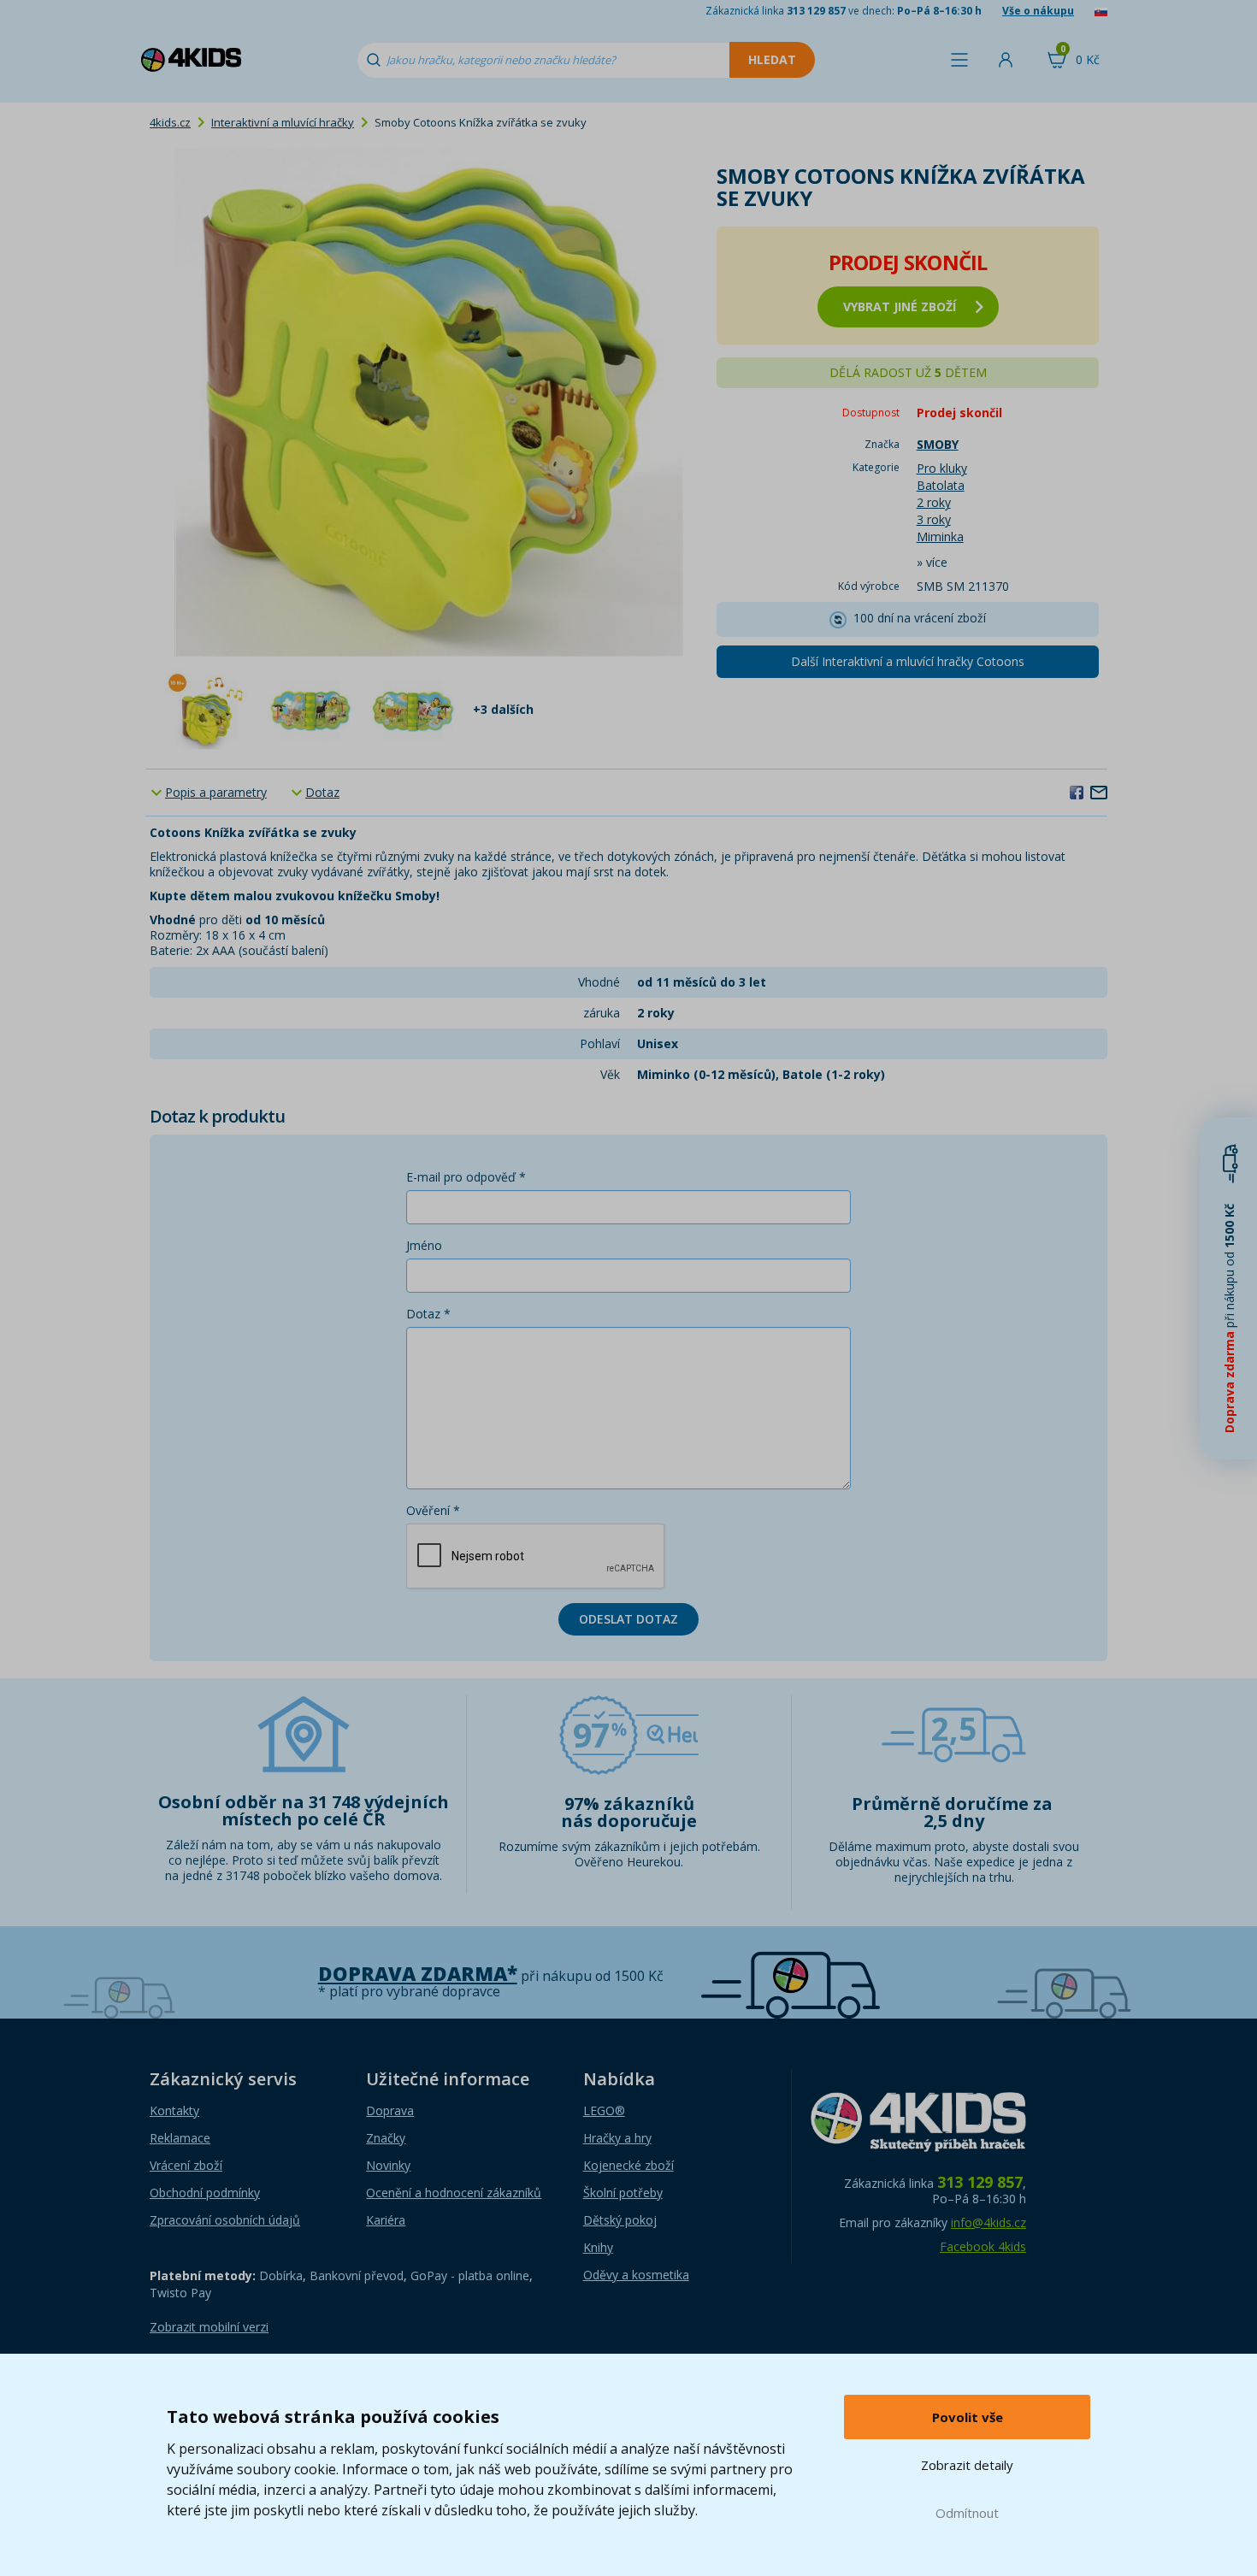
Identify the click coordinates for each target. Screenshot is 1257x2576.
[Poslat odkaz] (1099, 792)
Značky (386, 2138)
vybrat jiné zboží (900, 307)
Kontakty (174, 2110)
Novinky (388, 2165)
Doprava (390, 2110)
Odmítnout (967, 2513)
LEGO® (604, 2110)
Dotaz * (428, 1314)
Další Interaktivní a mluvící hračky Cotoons (908, 661)
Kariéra (386, 2220)
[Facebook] (1077, 792)
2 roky (934, 502)
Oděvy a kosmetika (636, 2275)
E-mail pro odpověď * (466, 1177)
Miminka (940, 536)
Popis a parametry (216, 792)
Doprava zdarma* (418, 1974)
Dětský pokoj (620, 2220)
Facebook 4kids (983, 2246)
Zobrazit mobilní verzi (209, 2327)
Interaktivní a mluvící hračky (283, 122)
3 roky (934, 519)
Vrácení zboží (186, 2165)
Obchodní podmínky (205, 2193)
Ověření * (433, 1510)
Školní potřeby (623, 2193)
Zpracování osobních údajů (225, 2220)
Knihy (598, 2247)
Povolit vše (968, 2417)
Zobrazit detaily (967, 2465)
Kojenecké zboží (628, 2165)
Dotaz (322, 792)
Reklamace (180, 2138)
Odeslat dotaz (628, 1619)
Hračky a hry (617, 2138)
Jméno (424, 1245)
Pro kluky (942, 468)
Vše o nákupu (1038, 11)
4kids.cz (170, 122)
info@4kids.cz (988, 2222)
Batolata (941, 485)
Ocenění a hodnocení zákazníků (454, 2193)
